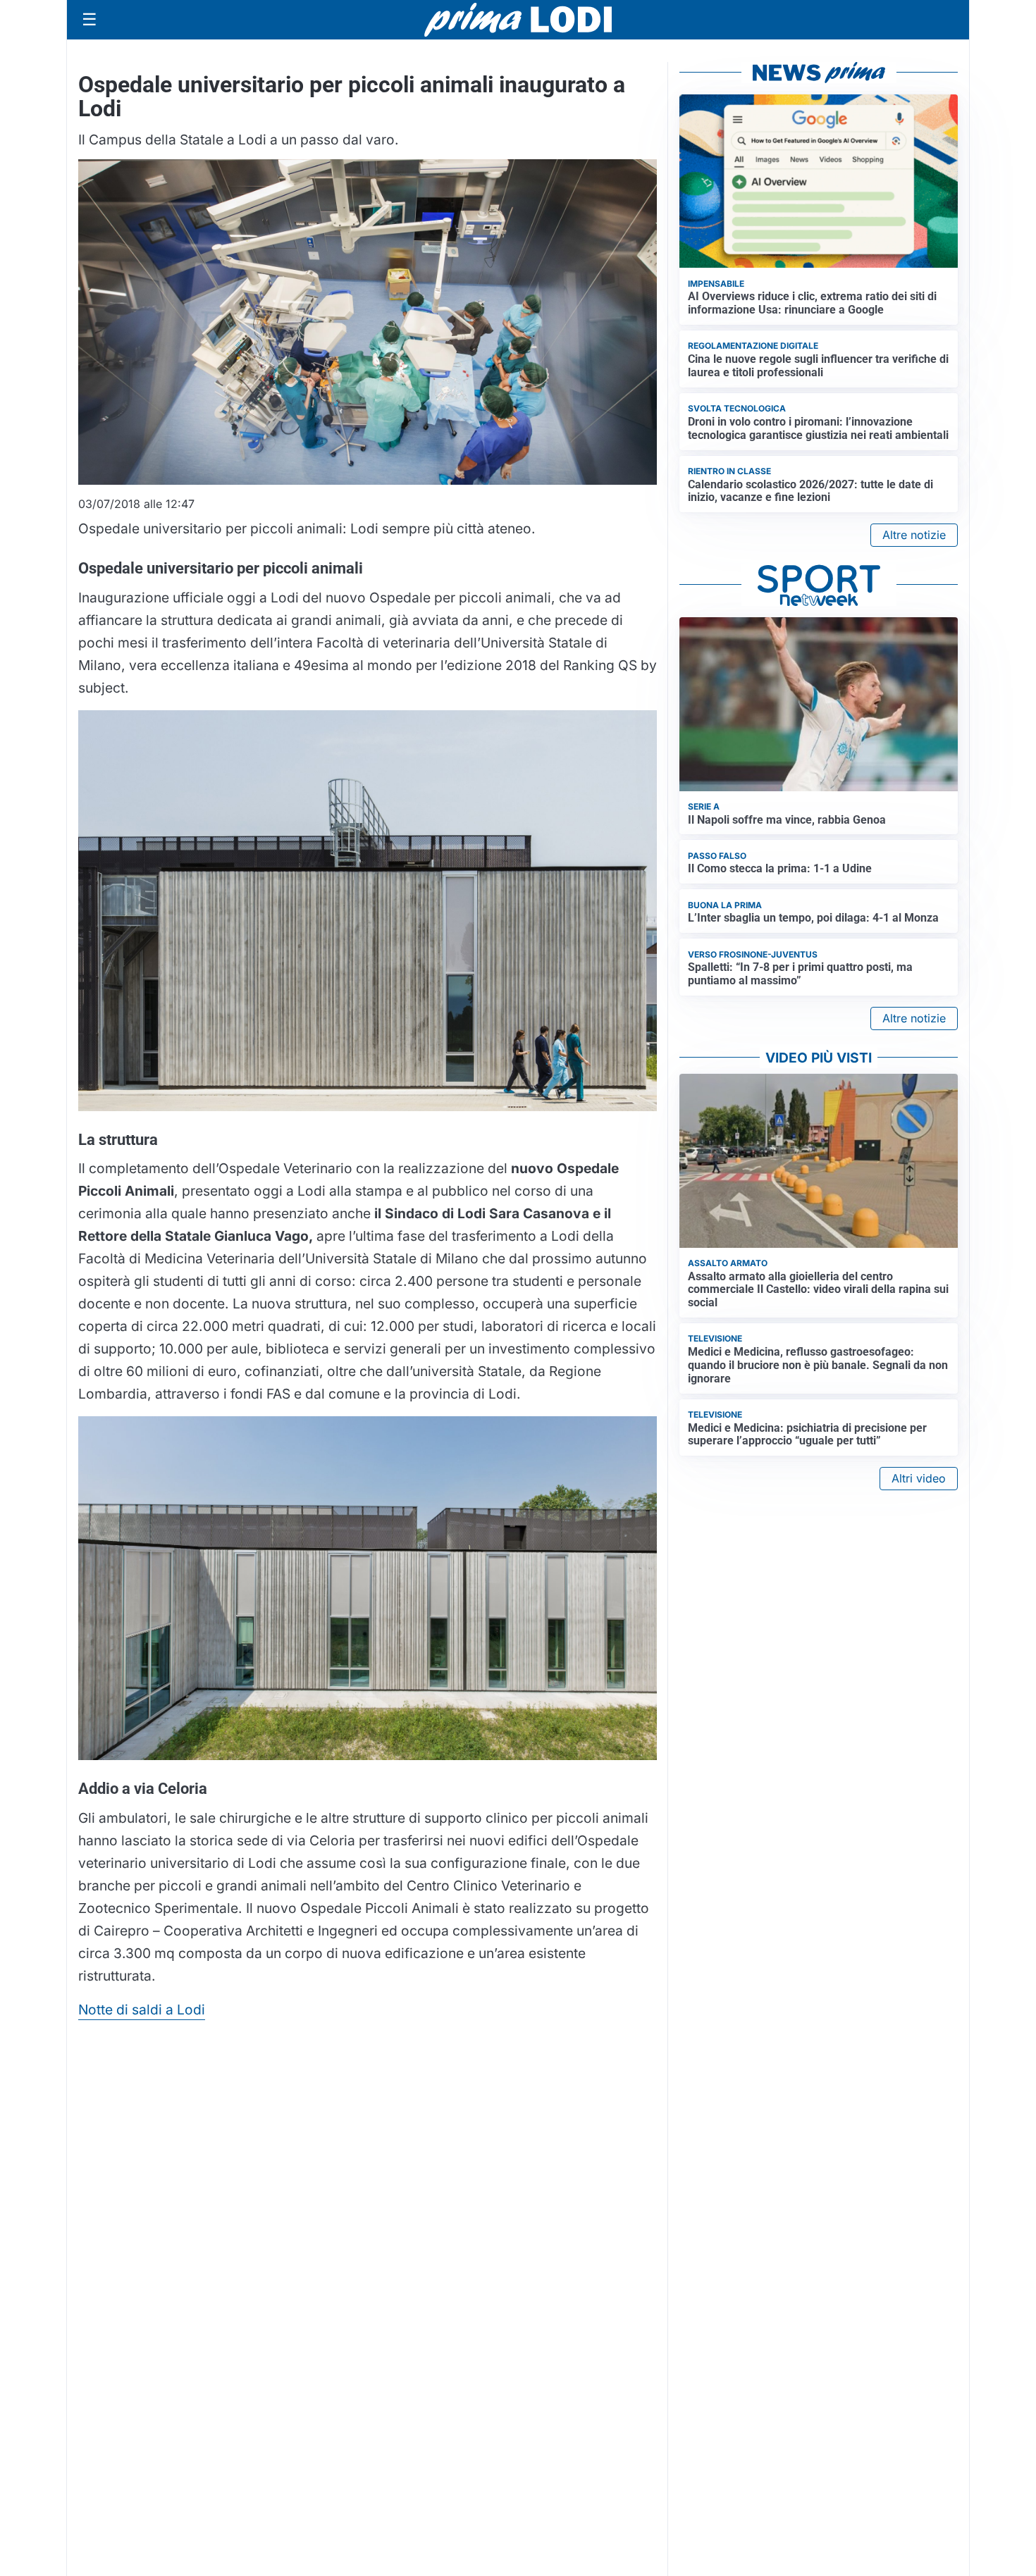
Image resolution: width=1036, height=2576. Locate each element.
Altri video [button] (919, 1478)
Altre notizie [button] (914, 535)
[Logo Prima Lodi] (518, 20)
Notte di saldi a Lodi (142, 2010)
